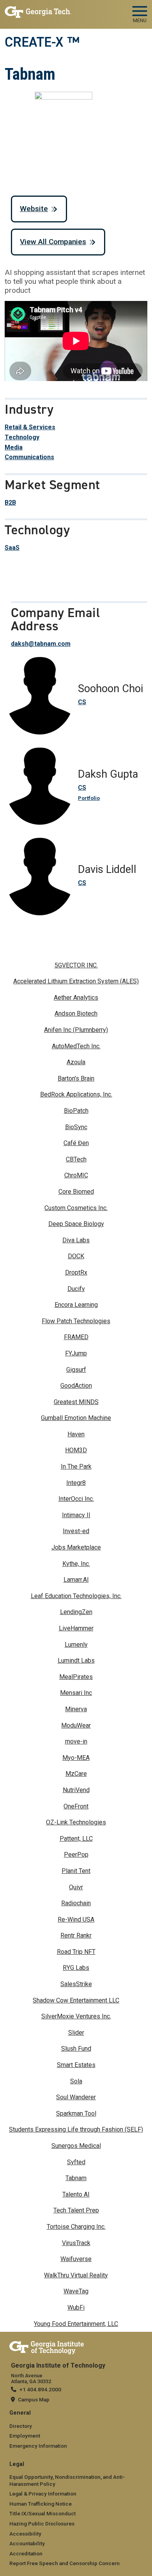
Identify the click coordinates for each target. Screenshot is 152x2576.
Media (14, 447)
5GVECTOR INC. (76, 965)
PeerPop (76, 1855)
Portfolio (89, 798)
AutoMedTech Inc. (76, 1046)
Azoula (76, 1062)
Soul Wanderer (76, 2097)
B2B (10, 503)
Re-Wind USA (76, 1919)
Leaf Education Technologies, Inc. (76, 1596)
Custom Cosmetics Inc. (76, 1208)
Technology (22, 437)
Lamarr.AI (76, 1580)
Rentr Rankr (76, 1935)
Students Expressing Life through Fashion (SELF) (76, 2129)
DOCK (76, 1256)
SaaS (12, 548)
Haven (76, 1434)
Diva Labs (76, 1240)
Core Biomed (76, 1192)
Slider (76, 2033)
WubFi (76, 2308)
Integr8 (76, 1483)
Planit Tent (76, 1871)
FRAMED (76, 1337)
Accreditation (26, 2553)
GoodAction (76, 1386)
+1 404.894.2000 (40, 2389)
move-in (76, 1741)
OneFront (76, 1806)
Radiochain (76, 1903)
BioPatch (76, 1111)
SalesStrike (76, 1984)
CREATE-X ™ (42, 42)
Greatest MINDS (76, 1402)
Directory (21, 2426)
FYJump (76, 1353)
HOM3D (76, 1450)
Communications (29, 457)
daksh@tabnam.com (41, 644)
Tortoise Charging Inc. (76, 2227)
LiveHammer (76, 1628)
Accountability (27, 2543)
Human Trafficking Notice (41, 2504)
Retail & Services (30, 427)
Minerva (76, 1709)
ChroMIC (76, 1175)
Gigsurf (76, 1370)
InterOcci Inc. (76, 1499)
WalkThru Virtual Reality (76, 2275)
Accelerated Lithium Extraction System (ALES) (76, 981)
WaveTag (76, 2291)
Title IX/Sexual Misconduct (42, 2513)
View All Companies (53, 242)
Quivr (76, 1887)
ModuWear (76, 1725)
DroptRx (76, 1272)
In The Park (76, 1466)
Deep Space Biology (76, 1224)
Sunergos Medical (76, 2146)
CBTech (76, 1159)
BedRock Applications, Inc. (76, 1094)
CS (82, 702)
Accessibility (25, 2534)
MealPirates (76, 1677)
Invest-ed (76, 1531)
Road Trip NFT (76, 1952)
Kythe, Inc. (76, 1564)
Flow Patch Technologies (76, 1321)
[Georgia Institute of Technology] (38, 11)
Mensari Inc (76, 1693)
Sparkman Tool (76, 2113)
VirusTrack (76, 2243)
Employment (25, 2436)
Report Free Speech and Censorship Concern (65, 2563)
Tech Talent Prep (76, 2210)
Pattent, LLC (76, 1839)
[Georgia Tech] (47, 2346)
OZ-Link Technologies (76, 1822)
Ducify (76, 1289)
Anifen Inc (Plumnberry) (76, 1030)
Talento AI (76, 2194)
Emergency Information (38, 2446)
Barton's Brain (76, 1078)
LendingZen (76, 1612)
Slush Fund (76, 2049)
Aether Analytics (76, 998)
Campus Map (34, 2399)
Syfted (76, 2162)
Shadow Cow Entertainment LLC (76, 2000)
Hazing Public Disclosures (42, 2524)
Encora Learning (76, 1305)
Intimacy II (76, 1515)
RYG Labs (76, 1968)
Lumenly (76, 1645)
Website (34, 209)
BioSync (76, 1127)
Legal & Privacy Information (43, 2494)
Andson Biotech (76, 1013)
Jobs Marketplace (76, 1547)
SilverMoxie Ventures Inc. (76, 2016)
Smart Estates (76, 2065)
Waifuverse (76, 2259)
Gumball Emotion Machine (76, 1418)
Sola (76, 2081)
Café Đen (76, 1143)
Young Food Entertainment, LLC (76, 2324)
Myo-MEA (76, 1758)
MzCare (76, 1774)
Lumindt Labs (76, 1660)
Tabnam (76, 2178)
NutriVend (76, 1790)
